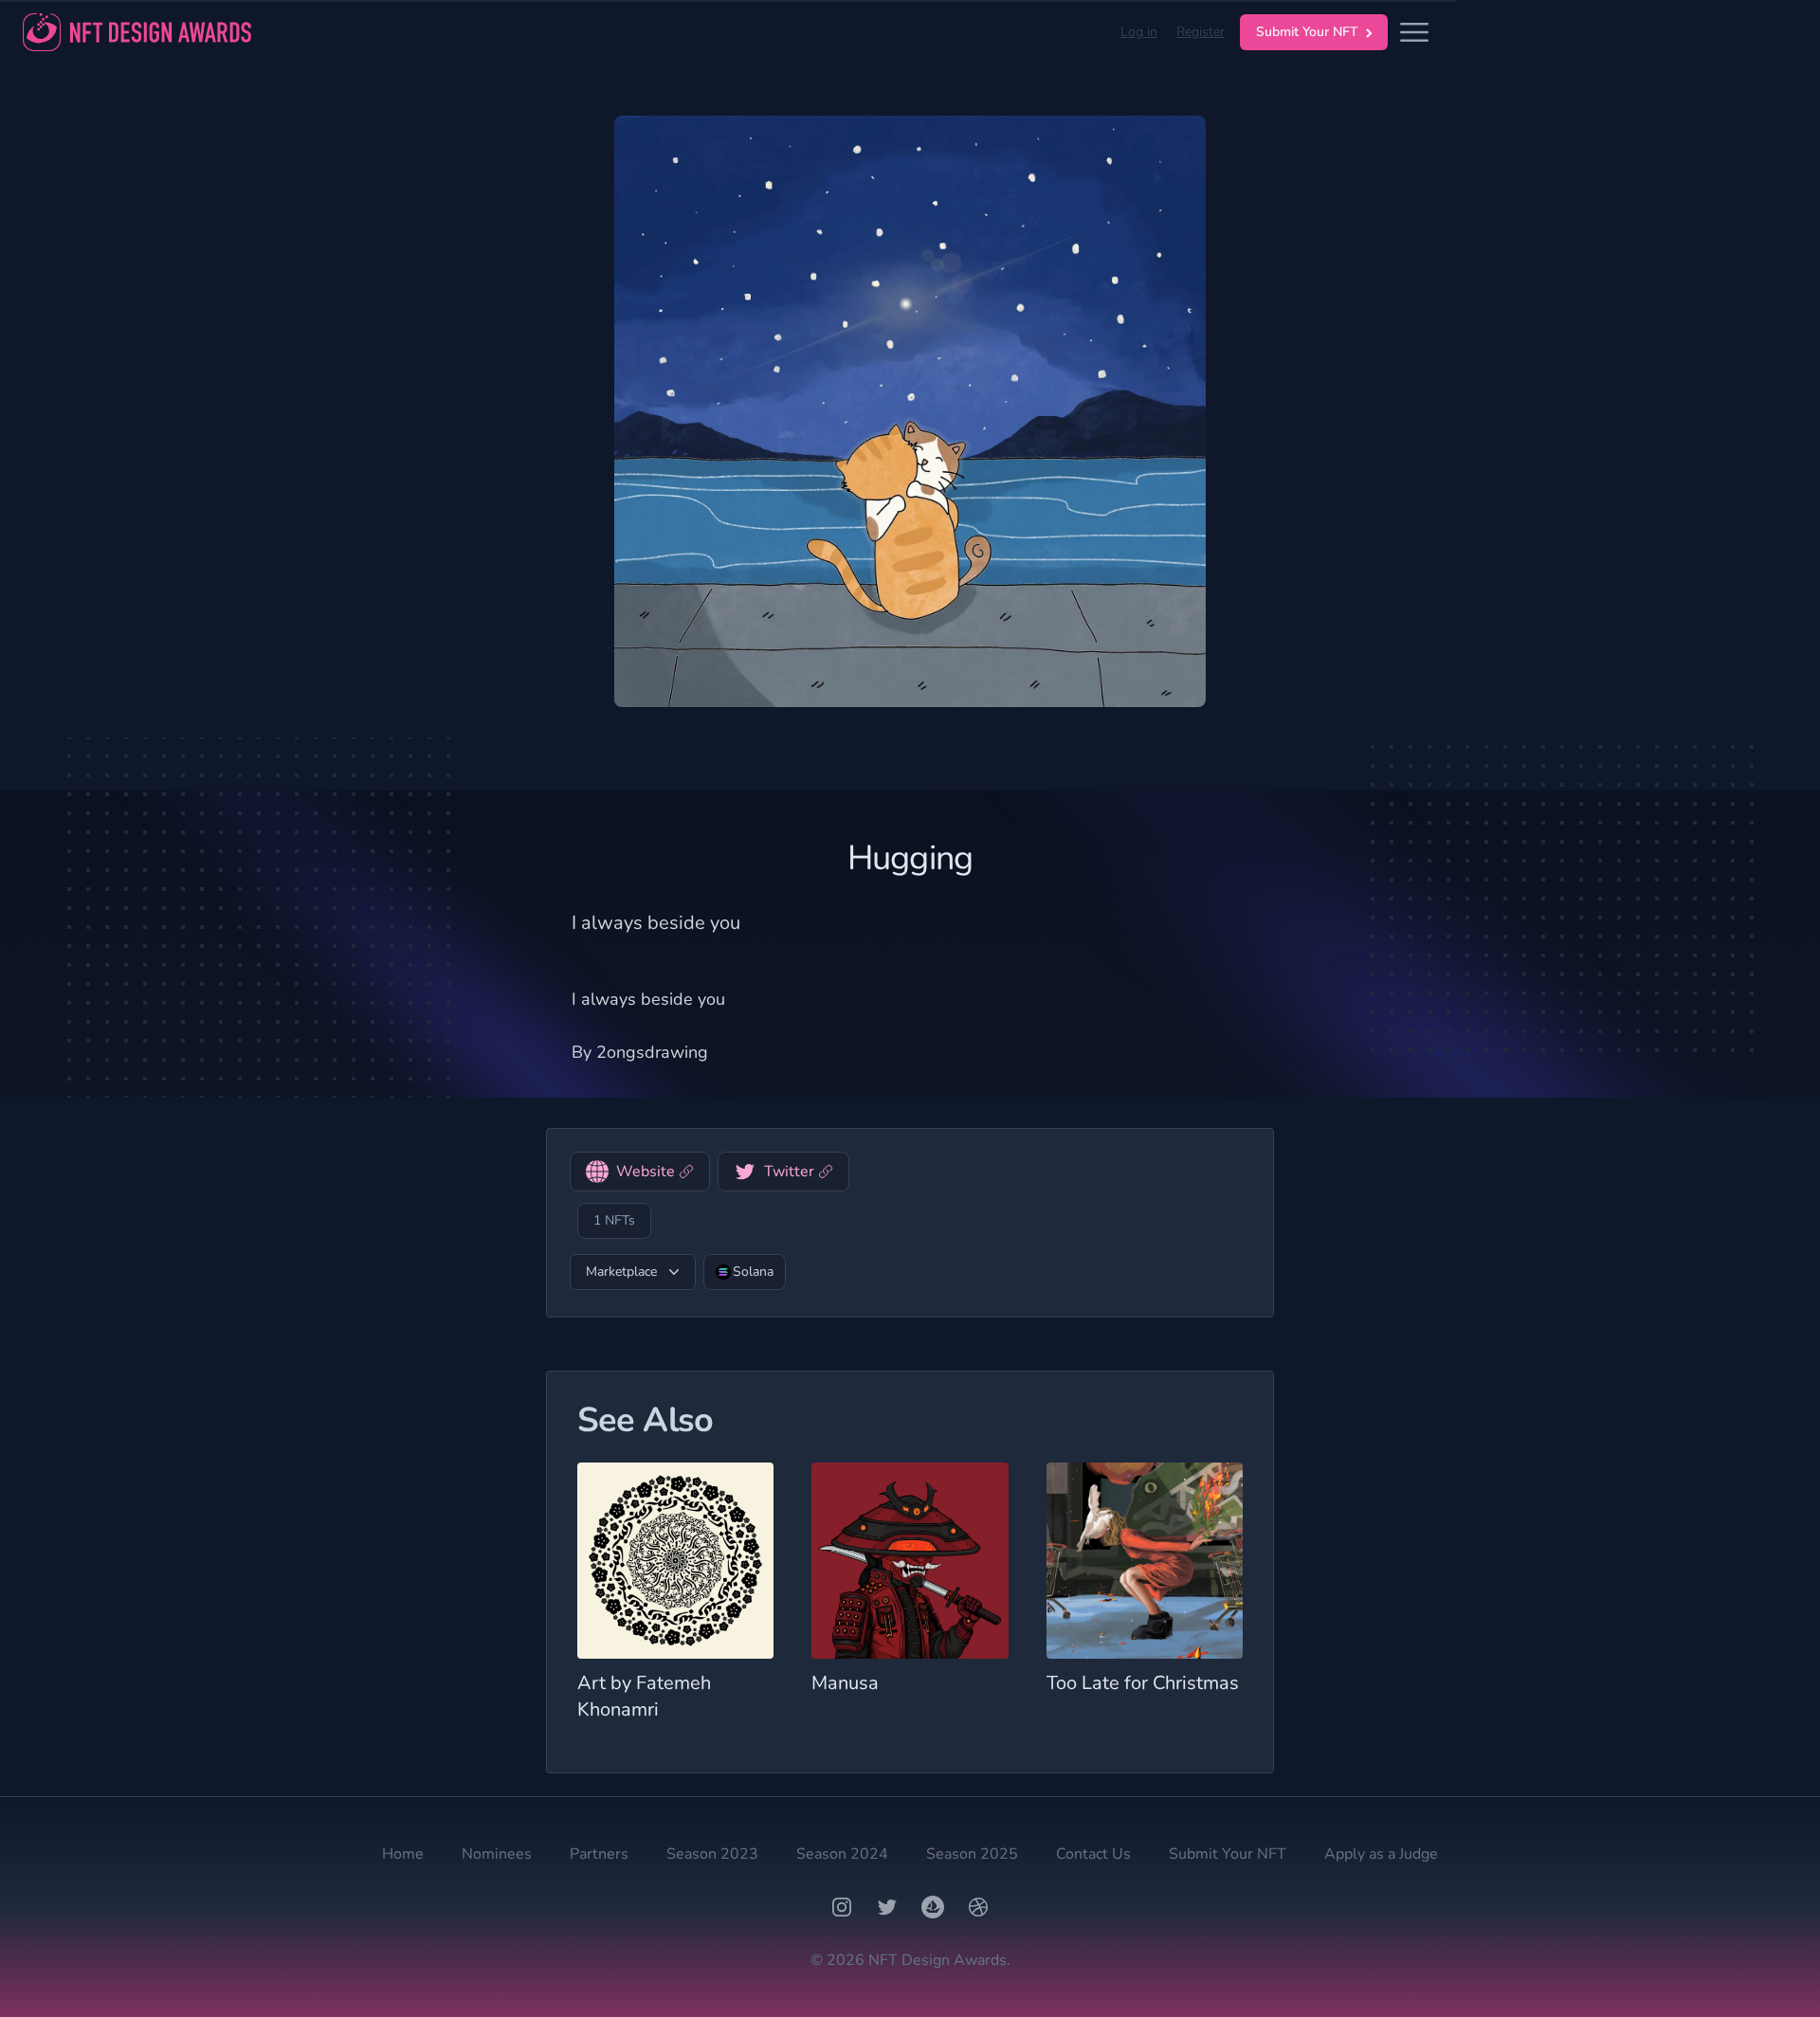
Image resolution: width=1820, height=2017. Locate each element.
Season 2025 (972, 1854)
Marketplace (621, 1272)
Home (403, 1854)
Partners (599, 1854)
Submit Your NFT (1307, 32)
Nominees (497, 1854)
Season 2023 (712, 1854)
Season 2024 (842, 1854)
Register (1201, 32)
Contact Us (1093, 1854)
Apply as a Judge (1381, 1854)
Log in (1139, 32)
